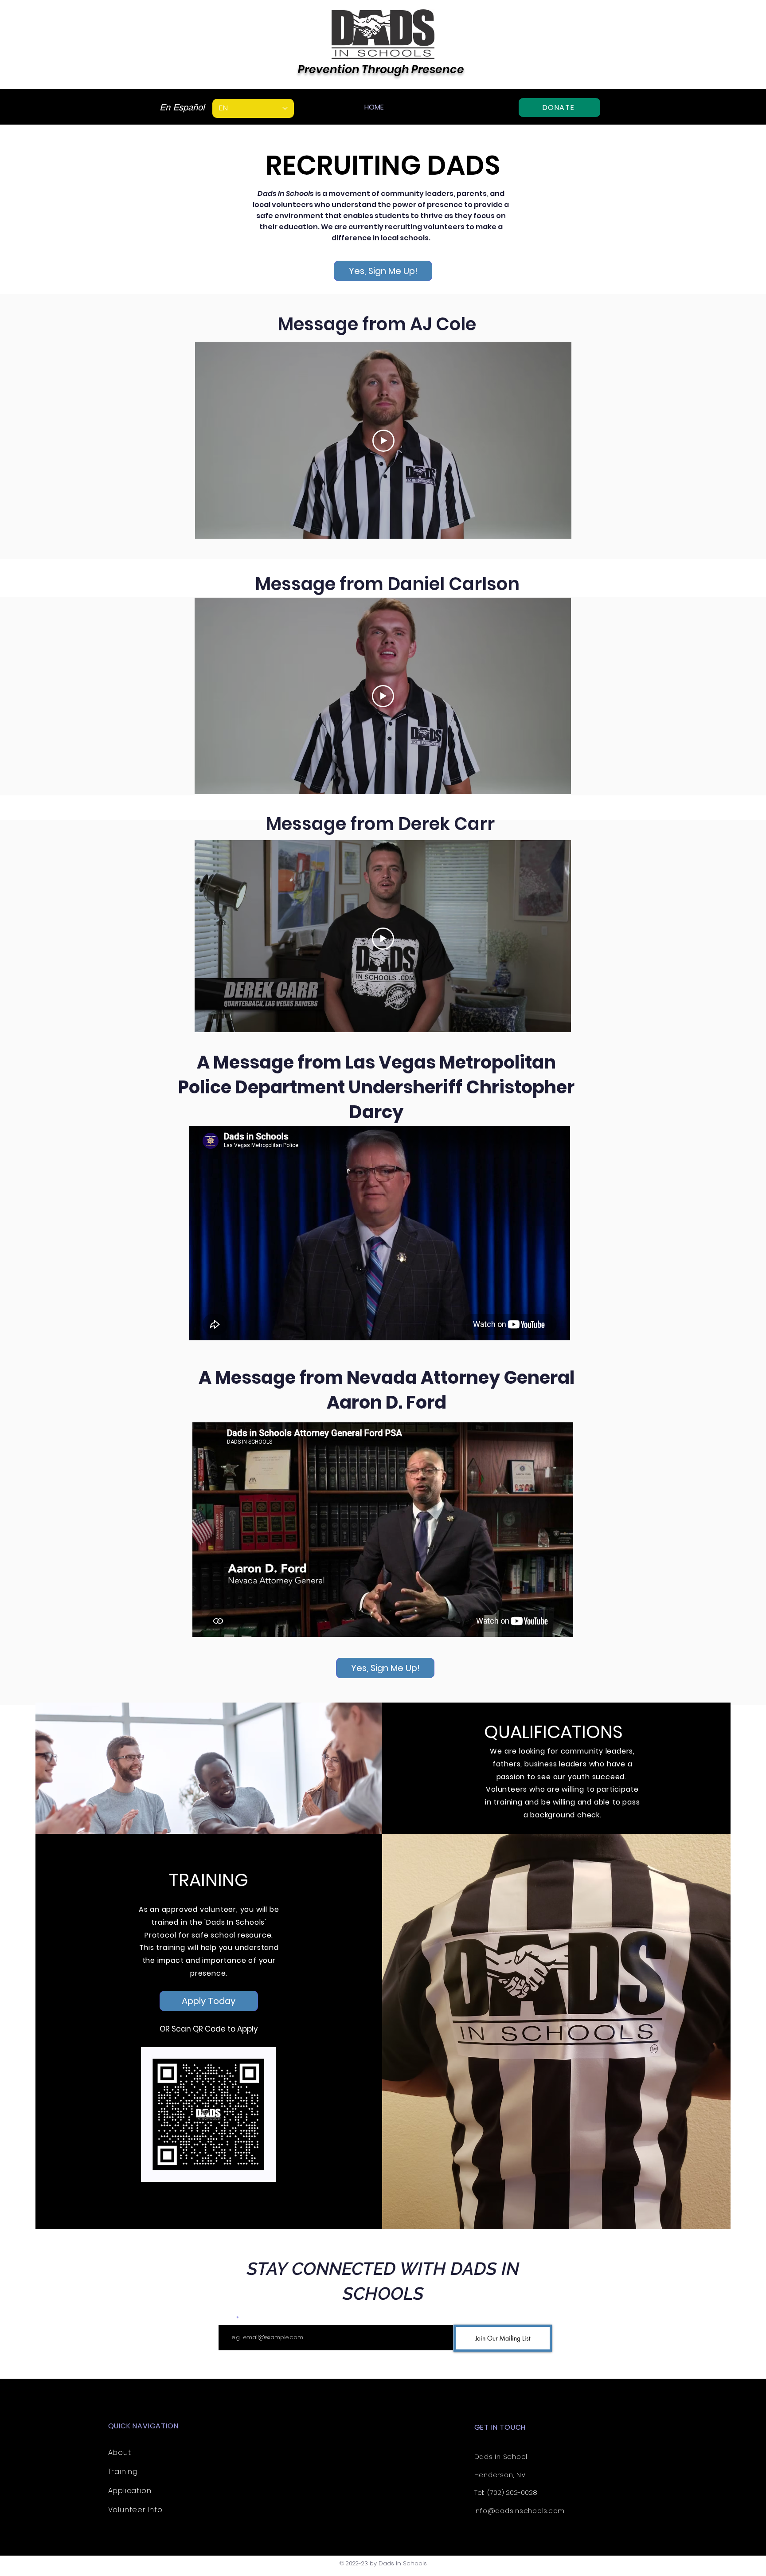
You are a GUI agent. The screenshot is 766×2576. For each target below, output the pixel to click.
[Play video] (383, 441)
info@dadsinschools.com (520, 2511)
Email (227, 2318)
